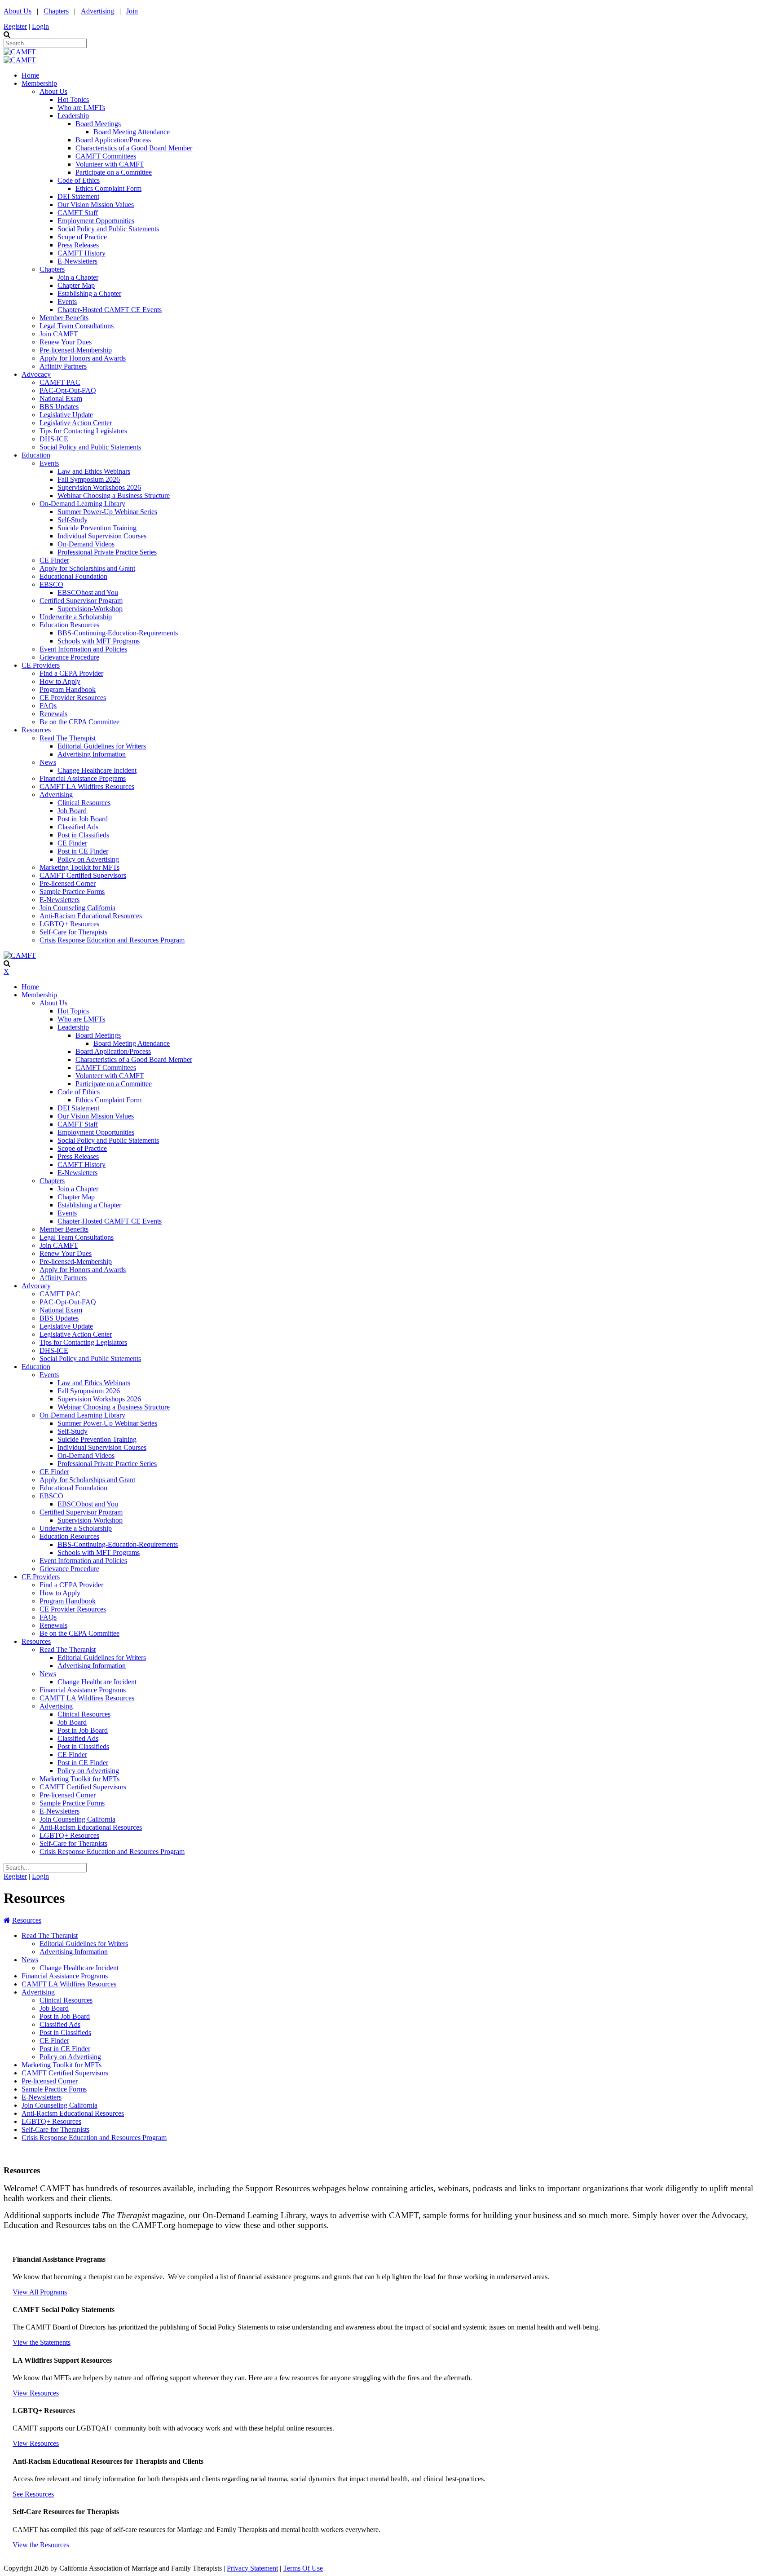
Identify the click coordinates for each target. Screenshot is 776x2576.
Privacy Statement (252, 2568)
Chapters (56, 11)
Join (132, 11)
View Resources (36, 2393)
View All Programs (40, 2292)
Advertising (97, 11)
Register (15, 26)
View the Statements (42, 2342)
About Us (18, 11)
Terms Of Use (303, 2568)
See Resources (33, 2494)
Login (40, 26)
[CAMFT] (20, 52)
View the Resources (41, 2545)
